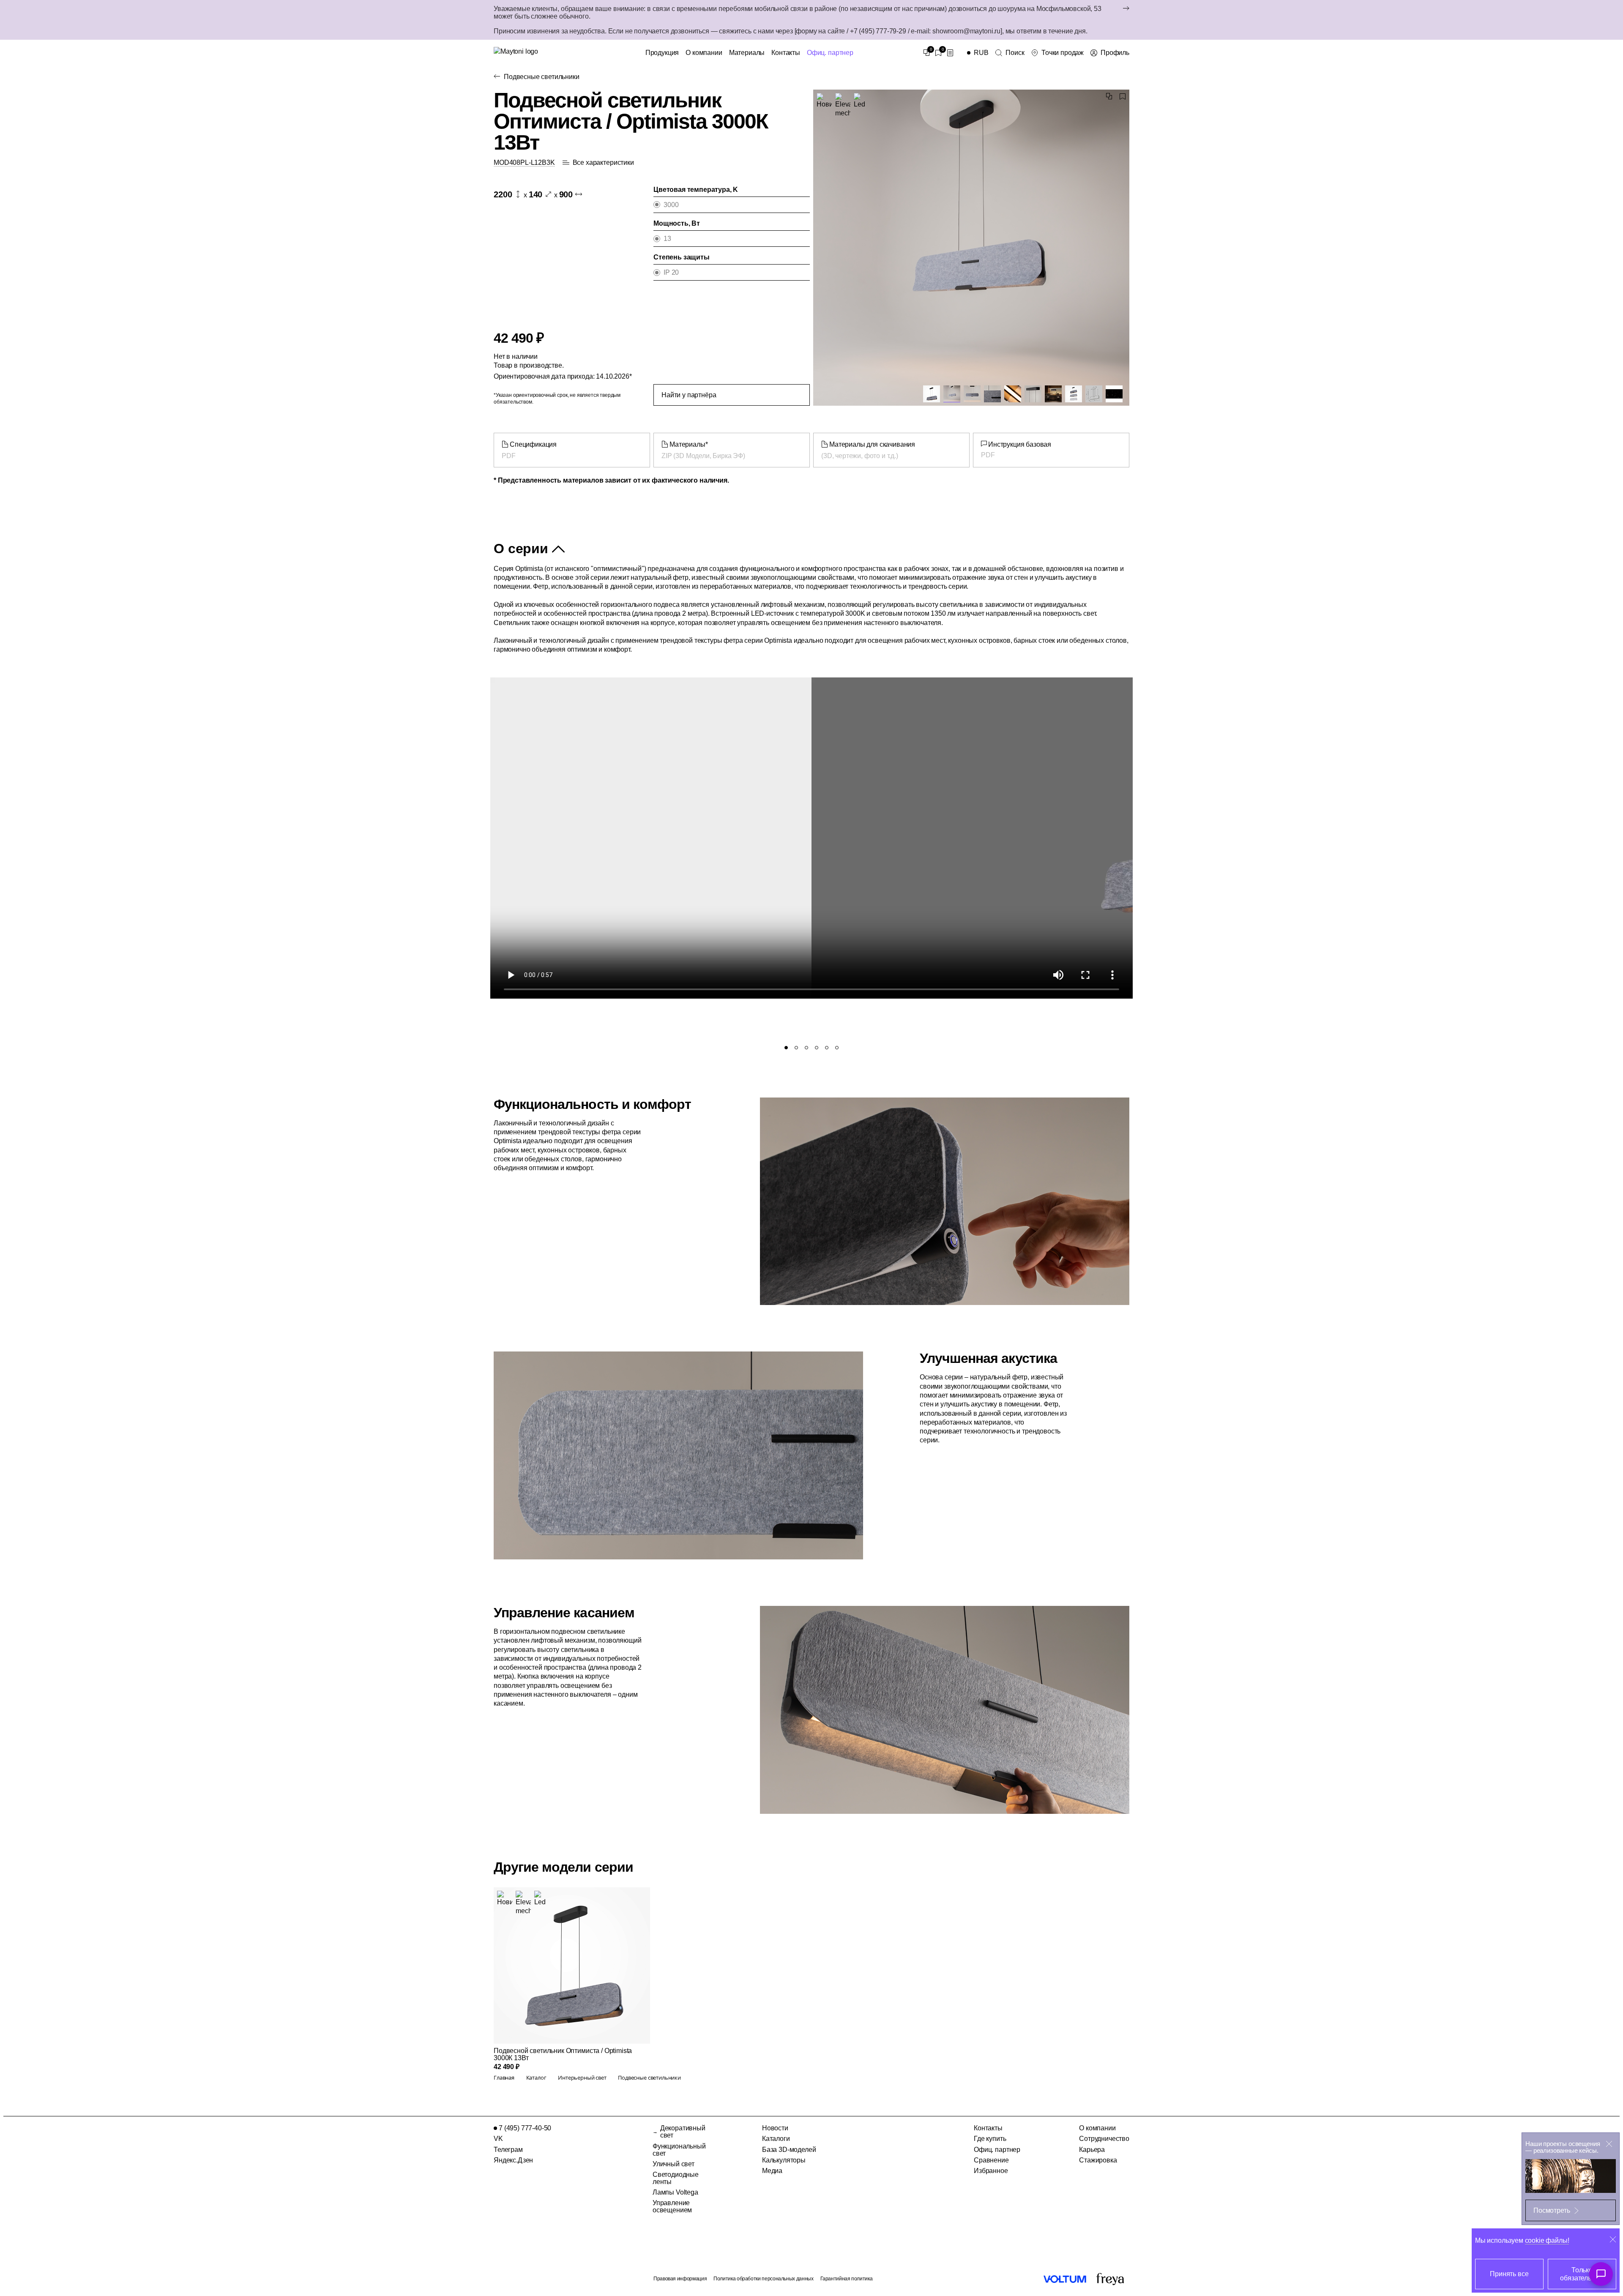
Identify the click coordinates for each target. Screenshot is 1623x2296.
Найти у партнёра (689, 395)
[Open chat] (1601, 2274)
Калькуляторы (784, 2160)
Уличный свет (674, 2164)
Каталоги (776, 2139)
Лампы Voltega (675, 2192)
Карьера (1092, 2150)
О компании (704, 53)
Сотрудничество (1104, 2139)
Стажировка (1098, 2160)
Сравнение (991, 2160)
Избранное (991, 2171)
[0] (926, 53)
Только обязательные (1582, 2274)
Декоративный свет (683, 2132)
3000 (671, 205)
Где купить (990, 2139)
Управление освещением (672, 2206)
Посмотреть (1552, 2210)
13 (667, 239)
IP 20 (671, 272)
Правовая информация (680, 2279)
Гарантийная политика (847, 2279)
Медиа (772, 2171)
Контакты (786, 53)
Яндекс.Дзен (513, 2160)
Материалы (747, 53)
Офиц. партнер (830, 53)
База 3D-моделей (789, 2150)
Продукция (662, 53)
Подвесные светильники (542, 77)
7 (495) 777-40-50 (525, 2128)
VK (498, 2139)
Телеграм (508, 2150)
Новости (775, 2128)
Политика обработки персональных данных (763, 2279)
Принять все (1509, 2274)
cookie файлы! (1547, 2240)
